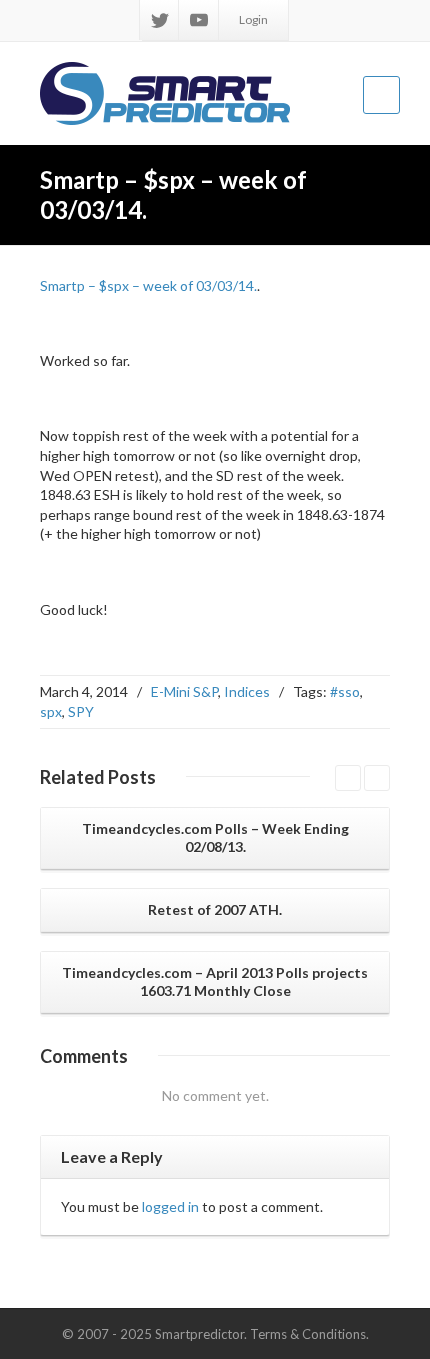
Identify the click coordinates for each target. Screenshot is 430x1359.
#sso (345, 691)
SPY (81, 711)
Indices (247, 691)
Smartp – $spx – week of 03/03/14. (148, 285)
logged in (170, 1206)
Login (253, 19)
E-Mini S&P (184, 691)
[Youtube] (199, 20)
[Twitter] (160, 20)
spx (51, 711)
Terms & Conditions (308, 1334)
